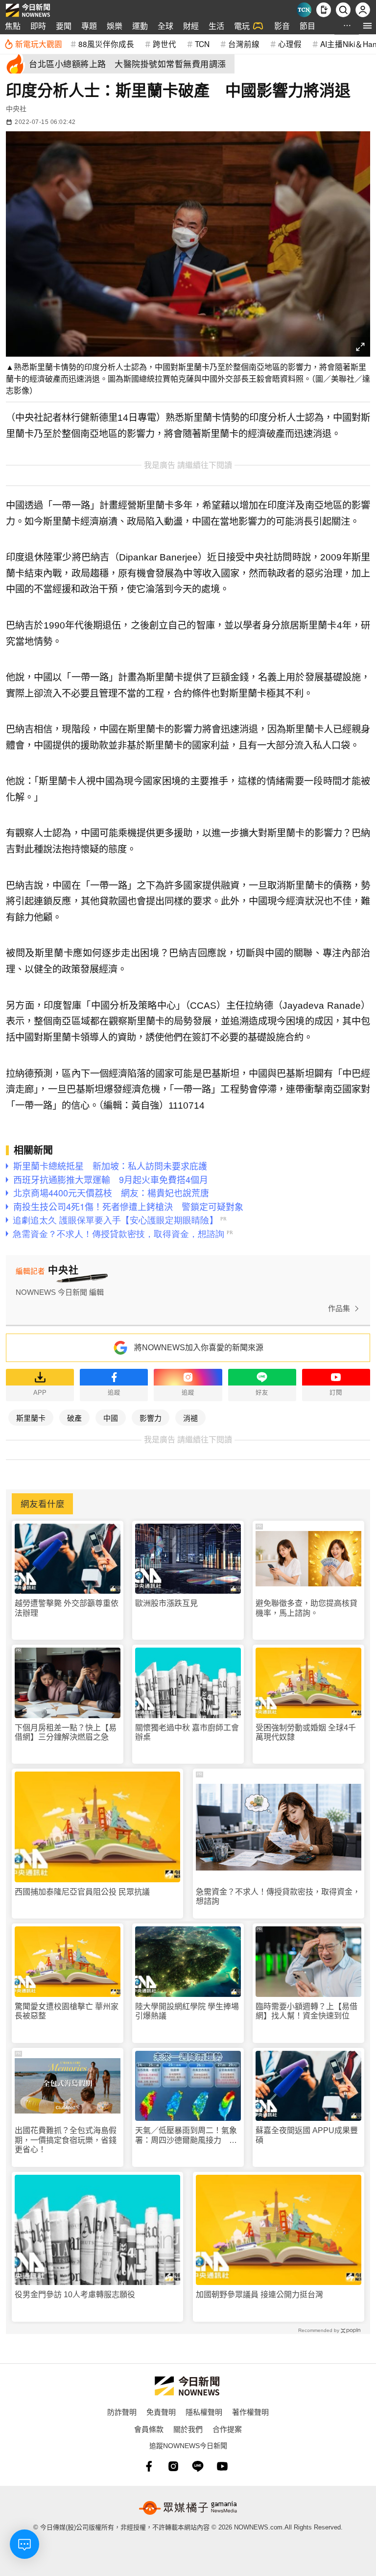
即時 (38, 26)
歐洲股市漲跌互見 (166, 1603)
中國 (111, 1418)
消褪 (190, 1418)
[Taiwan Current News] (304, 10)
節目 (307, 26)
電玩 (242, 26)
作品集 (339, 1308)
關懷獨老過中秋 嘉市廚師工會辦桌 (187, 1732)
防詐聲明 (122, 2412)
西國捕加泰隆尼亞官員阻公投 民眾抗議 (82, 1892)
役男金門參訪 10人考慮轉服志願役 (75, 2295)
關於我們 (188, 2429)
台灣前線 (244, 44)
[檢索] (343, 10)
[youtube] (222, 2466)
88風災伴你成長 (106, 44)
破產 (74, 1418)
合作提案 (227, 2429)
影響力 (151, 1418)
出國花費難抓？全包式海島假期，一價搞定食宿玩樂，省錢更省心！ (66, 2140)
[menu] (367, 26)
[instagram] (173, 2466)
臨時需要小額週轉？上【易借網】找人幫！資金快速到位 (306, 2011)
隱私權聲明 (204, 2412)
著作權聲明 (250, 2412)
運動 (140, 26)
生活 (216, 26)
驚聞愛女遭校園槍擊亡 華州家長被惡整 (67, 2011)
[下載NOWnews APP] (324, 10)
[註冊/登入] (363, 10)
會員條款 (149, 2429)
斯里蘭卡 (31, 1418)
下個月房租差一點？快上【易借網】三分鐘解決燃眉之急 (66, 1732)
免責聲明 (161, 2412)
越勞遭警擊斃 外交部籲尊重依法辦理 (67, 1608)
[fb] (149, 2466)
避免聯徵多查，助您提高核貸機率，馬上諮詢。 (306, 1608)
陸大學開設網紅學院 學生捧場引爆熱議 (187, 2011)
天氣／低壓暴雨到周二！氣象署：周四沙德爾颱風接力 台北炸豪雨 (186, 2135)
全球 (165, 26)
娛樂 (115, 26)
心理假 (290, 44)
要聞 (64, 26)
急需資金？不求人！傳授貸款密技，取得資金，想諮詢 (278, 1896)
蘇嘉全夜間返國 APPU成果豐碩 (307, 2135)
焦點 (13, 26)
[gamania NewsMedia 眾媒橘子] (188, 2508)
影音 (282, 26)
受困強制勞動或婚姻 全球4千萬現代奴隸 (306, 1732)
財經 (191, 26)
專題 (89, 26)
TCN (202, 44)
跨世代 (164, 44)
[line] (198, 2466)
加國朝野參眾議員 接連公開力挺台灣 (259, 2295)
